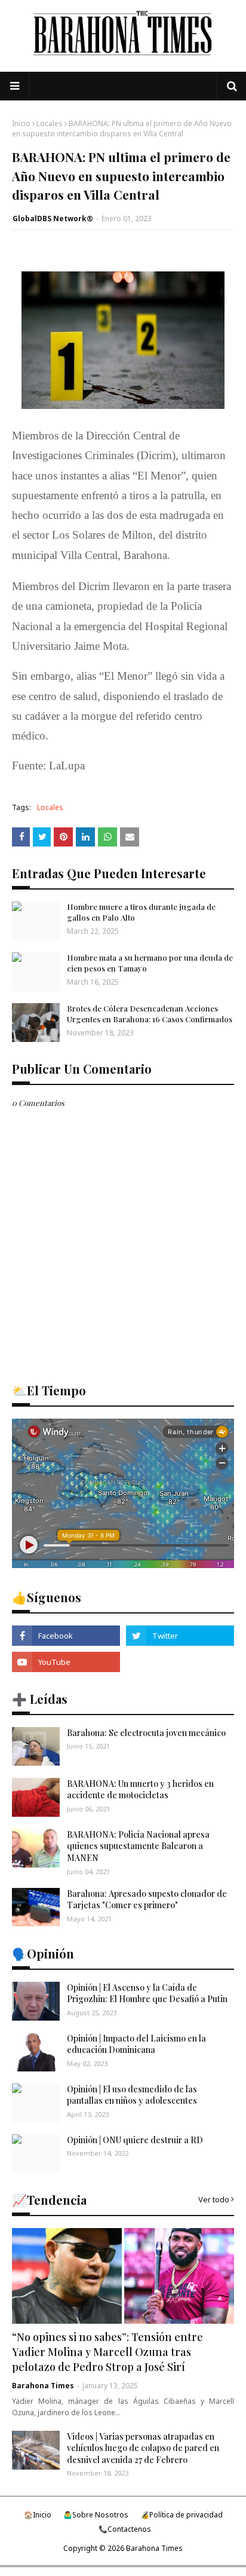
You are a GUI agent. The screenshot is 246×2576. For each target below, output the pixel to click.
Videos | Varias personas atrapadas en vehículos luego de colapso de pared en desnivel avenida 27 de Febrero (143, 2448)
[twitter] (180, 1636)
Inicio (21, 123)
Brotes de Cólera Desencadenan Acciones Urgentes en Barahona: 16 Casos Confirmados (150, 1014)
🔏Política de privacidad (182, 2515)
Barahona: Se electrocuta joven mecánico (146, 1733)
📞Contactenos (125, 2529)
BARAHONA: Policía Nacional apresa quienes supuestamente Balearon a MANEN (138, 1846)
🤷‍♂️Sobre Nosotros (96, 2515)
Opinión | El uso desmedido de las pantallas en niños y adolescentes (132, 2095)
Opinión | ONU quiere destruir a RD (135, 2140)
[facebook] (66, 1636)
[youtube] (66, 1662)
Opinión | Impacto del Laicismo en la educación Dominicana (136, 2044)
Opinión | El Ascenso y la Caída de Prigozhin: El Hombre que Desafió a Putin (147, 1993)
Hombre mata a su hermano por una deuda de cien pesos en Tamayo (150, 963)
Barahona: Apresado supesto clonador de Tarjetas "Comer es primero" (147, 1900)
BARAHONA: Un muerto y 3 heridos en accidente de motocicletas (140, 1790)
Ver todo (214, 2199)
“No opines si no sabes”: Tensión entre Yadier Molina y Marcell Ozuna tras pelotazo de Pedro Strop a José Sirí (107, 2352)
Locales (50, 123)
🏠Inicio (38, 2515)
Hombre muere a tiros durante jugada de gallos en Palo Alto (141, 912)
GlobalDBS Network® (53, 219)
